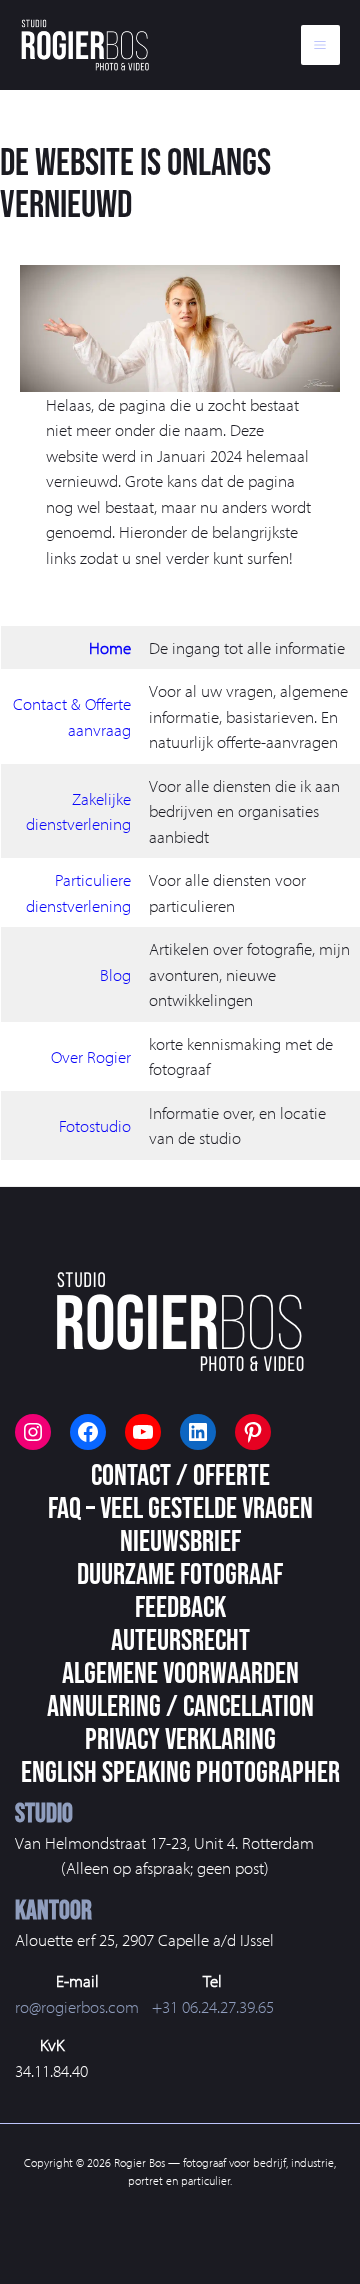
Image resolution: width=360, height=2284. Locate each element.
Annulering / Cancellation (180, 1707)
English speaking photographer (180, 1773)
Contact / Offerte (180, 1476)
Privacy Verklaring (180, 1740)
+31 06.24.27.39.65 (213, 2006)
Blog (115, 974)
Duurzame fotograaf (180, 1575)
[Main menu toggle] (321, 45)
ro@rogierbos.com (77, 2006)
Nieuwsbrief (180, 1542)
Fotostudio (95, 1125)
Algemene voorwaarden (180, 1674)
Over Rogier (91, 1056)
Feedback (180, 1608)
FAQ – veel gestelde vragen (180, 1509)
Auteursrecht (180, 1641)
